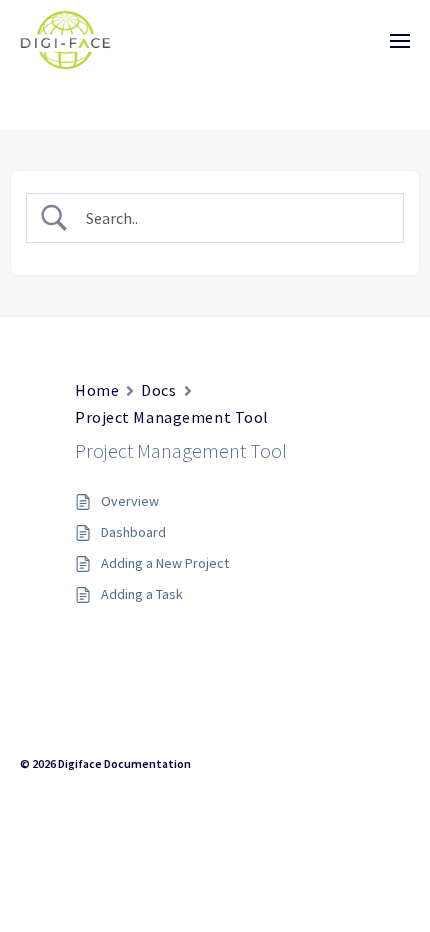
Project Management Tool (172, 417)
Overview (130, 501)
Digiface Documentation (124, 763)
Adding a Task (142, 594)
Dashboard (133, 532)
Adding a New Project (165, 563)
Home (97, 390)
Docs (158, 390)
